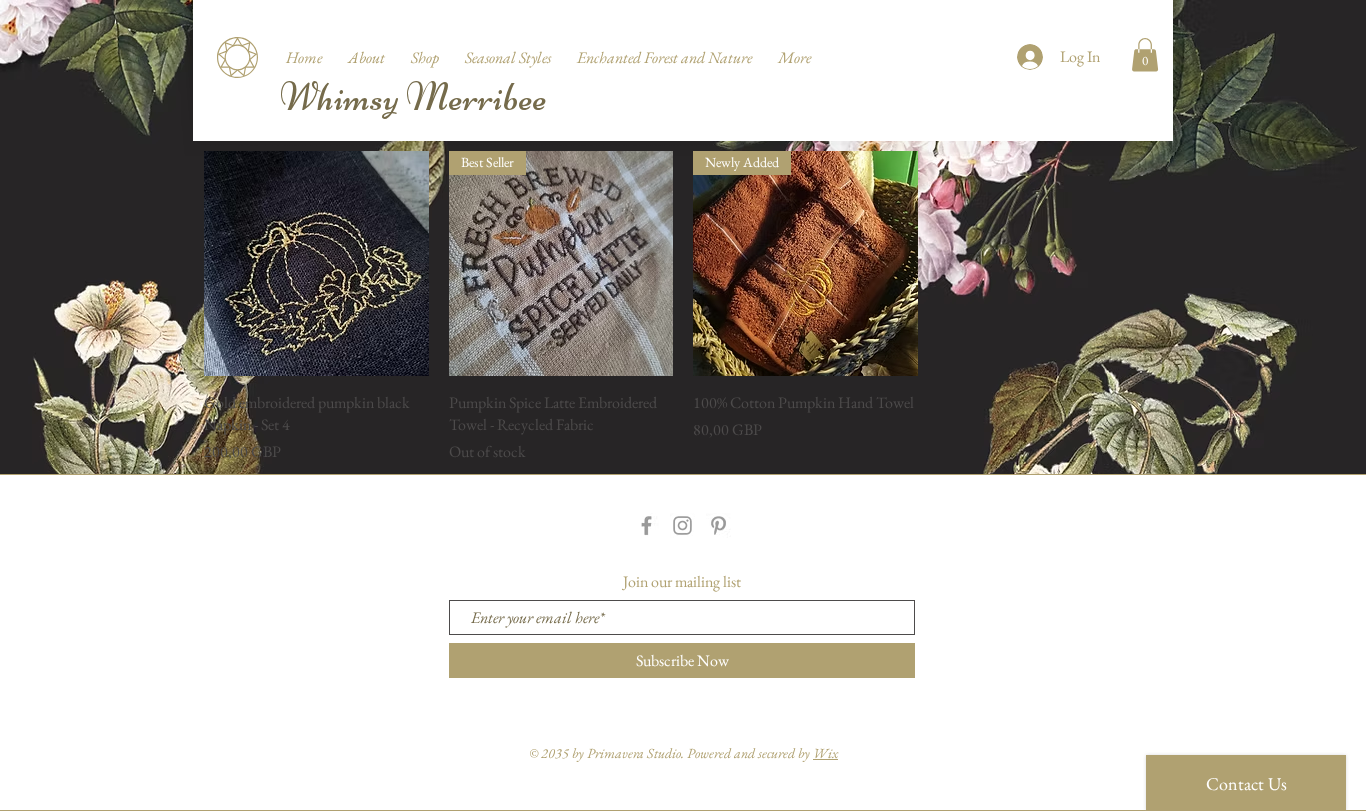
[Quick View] (316, 263)
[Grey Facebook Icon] (646, 525)
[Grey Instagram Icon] (682, 525)
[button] (425, 49)
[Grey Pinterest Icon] (718, 525)
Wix (825, 753)
